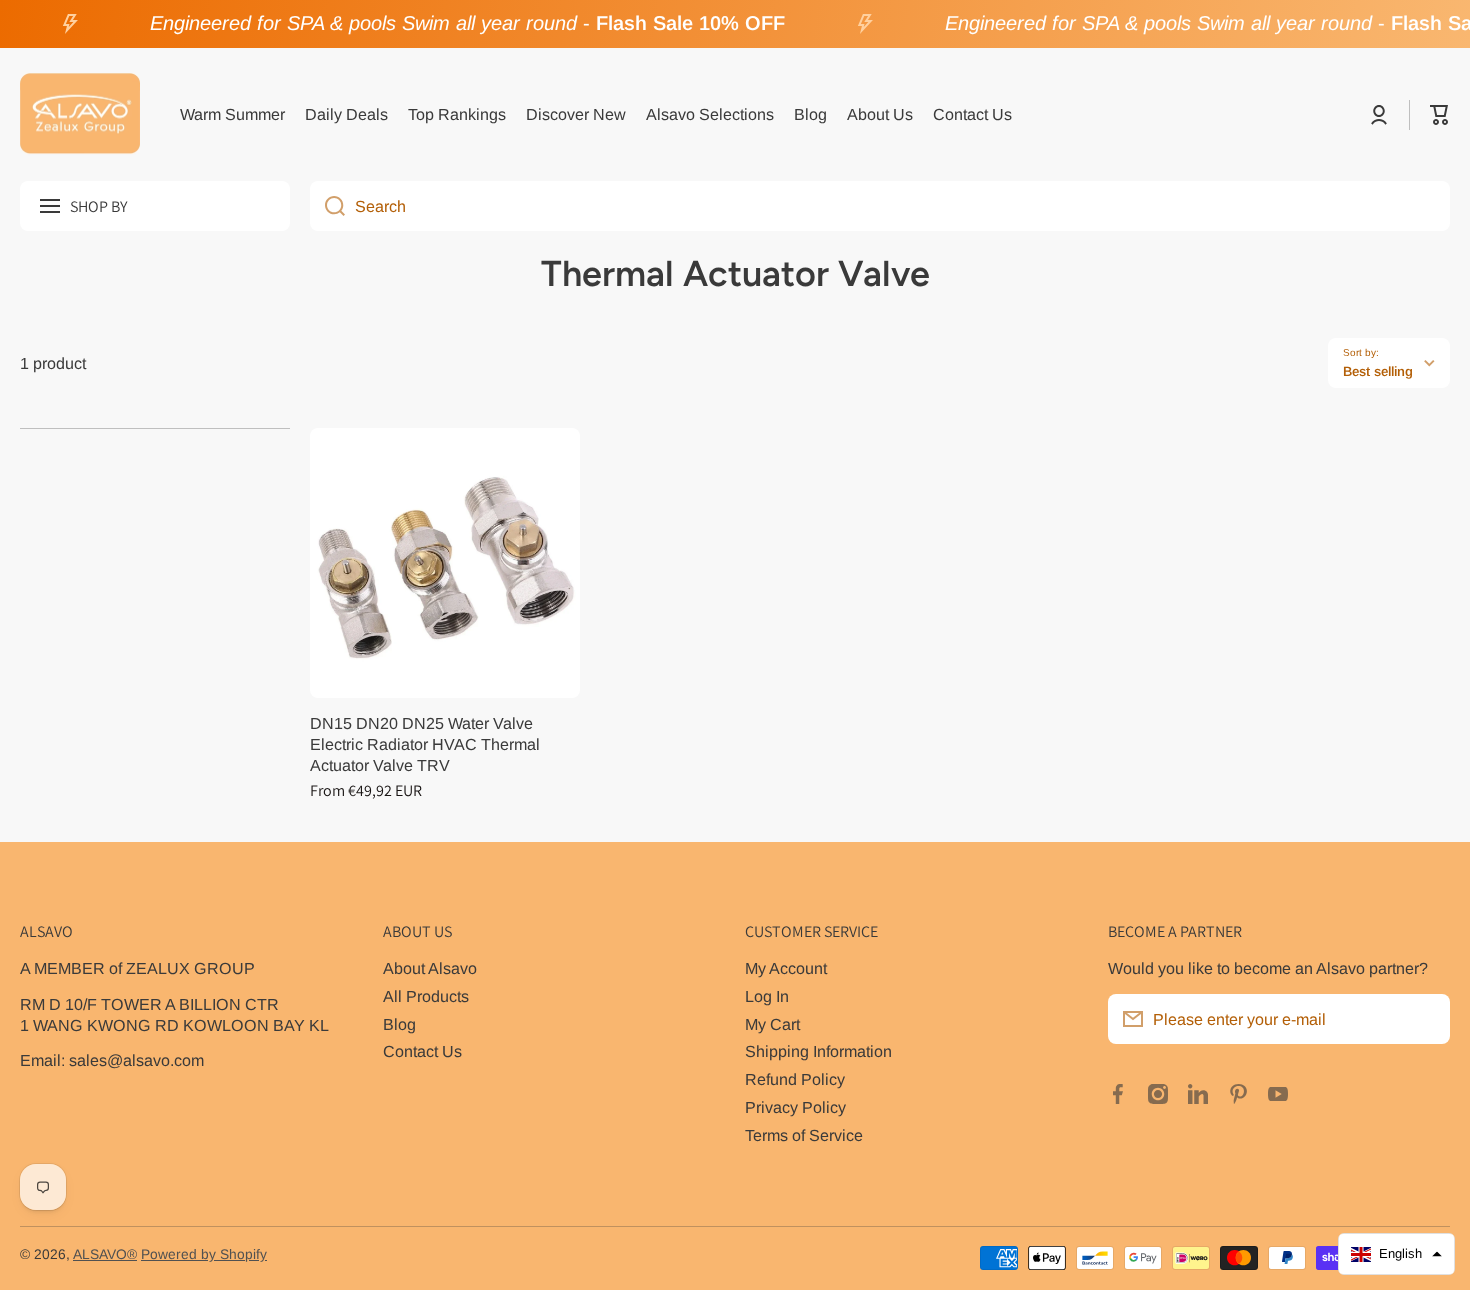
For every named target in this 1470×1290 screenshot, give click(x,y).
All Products (426, 996)
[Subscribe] (1425, 1019)
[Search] (327, 206)
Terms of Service (804, 1135)
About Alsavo (430, 968)
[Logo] (80, 115)
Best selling (1378, 371)
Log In (767, 996)
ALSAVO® (105, 1254)
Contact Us (422, 1051)
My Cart (772, 1024)
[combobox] (880, 206)
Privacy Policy (795, 1107)
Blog (399, 1024)
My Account (786, 968)
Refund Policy (795, 1079)
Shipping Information (818, 1051)
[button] (1440, 115)
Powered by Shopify (204, 1254)
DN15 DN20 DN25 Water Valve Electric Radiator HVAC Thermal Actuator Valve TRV (425, 744)
